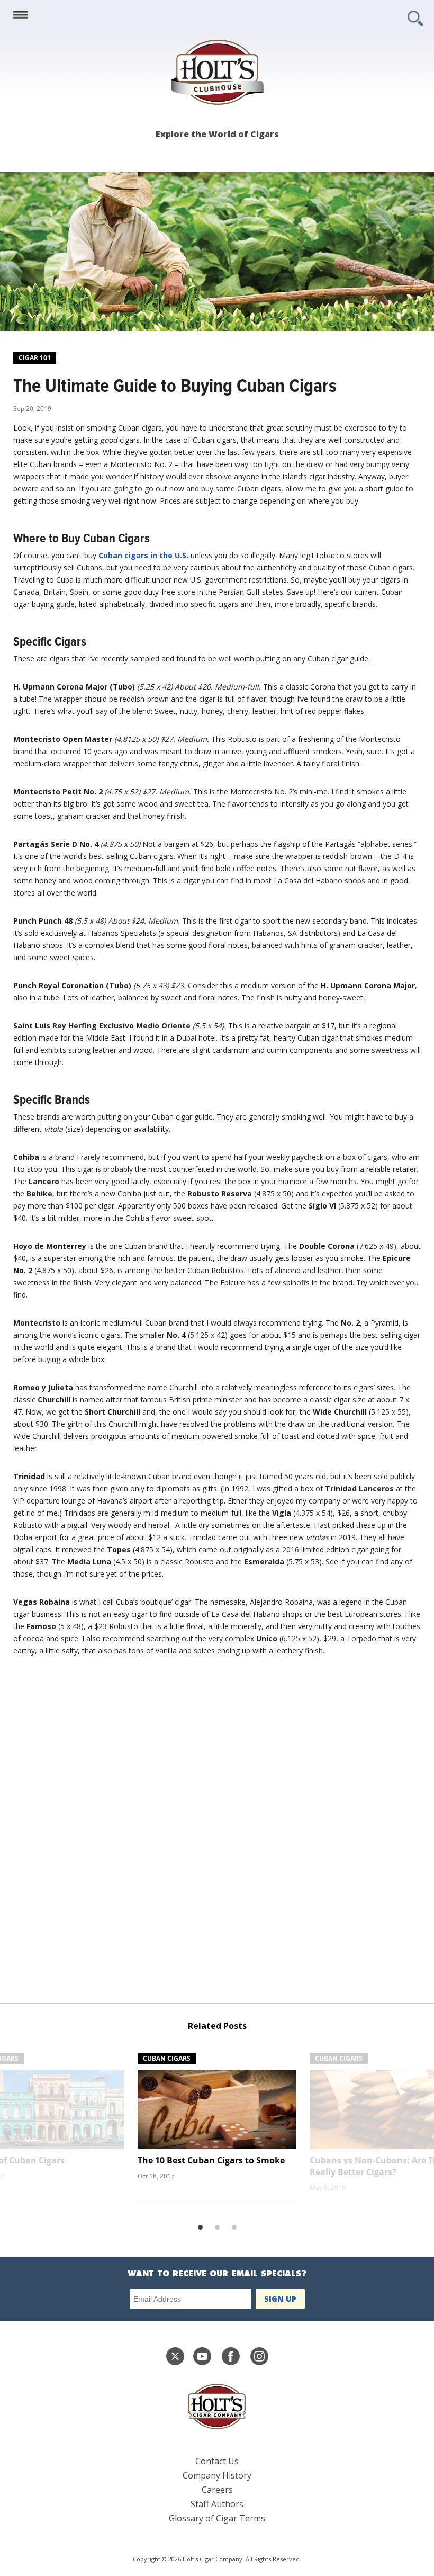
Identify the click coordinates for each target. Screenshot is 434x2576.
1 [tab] (200, 2228)
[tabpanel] (217, 2125)
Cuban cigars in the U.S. (143, 555)
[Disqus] (217, 1835)
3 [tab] (234, 2228)
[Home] (217, 72)
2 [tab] (217, 2228)
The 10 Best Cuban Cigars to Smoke (211, 2160)
